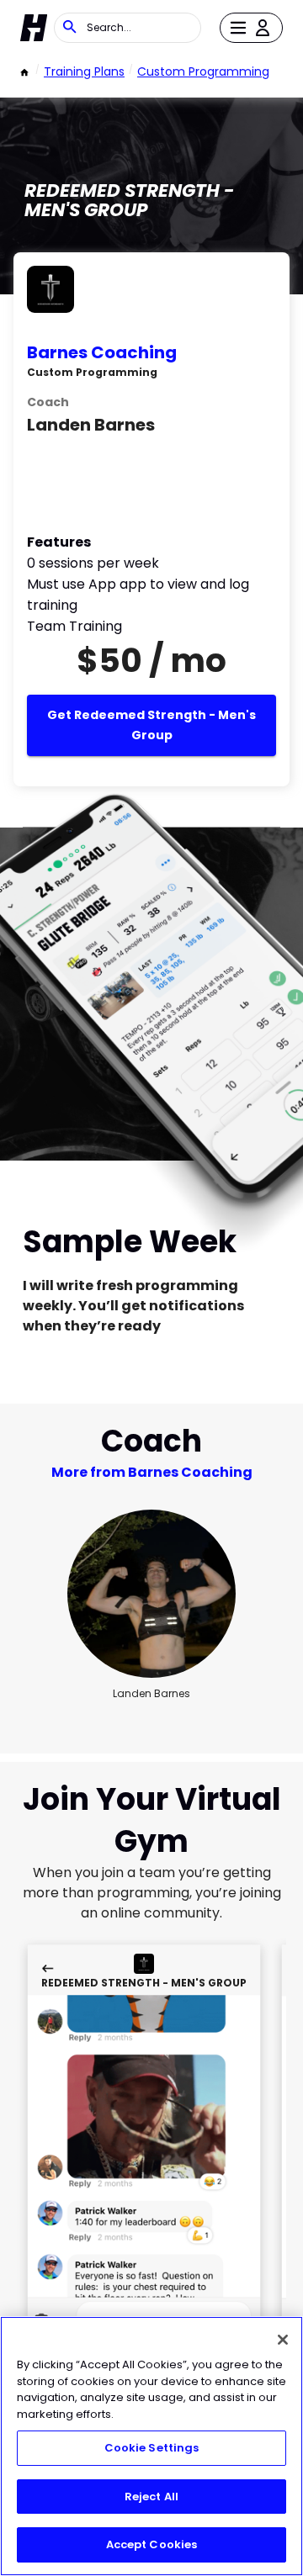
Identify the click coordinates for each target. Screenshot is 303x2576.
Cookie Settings (152, 2448)
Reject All (151, 2497)
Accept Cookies (152, 2544)
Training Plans (84, 71)
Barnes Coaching (102, 352)
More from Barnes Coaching (152, 1472)
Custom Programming (203, 71)
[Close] (283, 2340)
